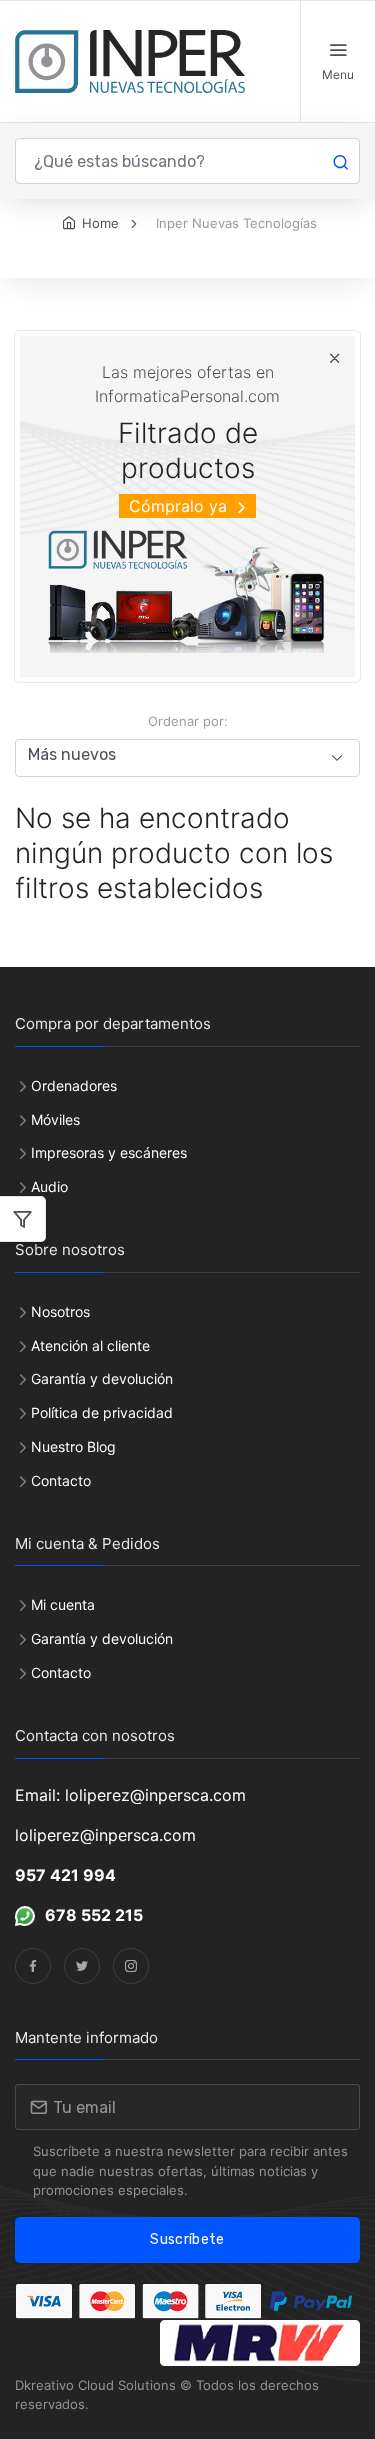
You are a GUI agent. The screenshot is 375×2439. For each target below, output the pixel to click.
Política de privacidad (102, 1412)
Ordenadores (74, 1085)
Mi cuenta (63, 1604)
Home (100, 223)
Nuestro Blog (73, 1446)
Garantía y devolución (102, 1378)
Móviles (55, 1119)
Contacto (61, 1480)
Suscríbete (187, 2239)
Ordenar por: (188, 721)
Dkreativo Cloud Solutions (95, 2385)
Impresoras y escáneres (109, 1152)
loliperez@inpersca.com (105, 1835)
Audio (49, 1186)
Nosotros (60, 1311)
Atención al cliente (90, 1345)
